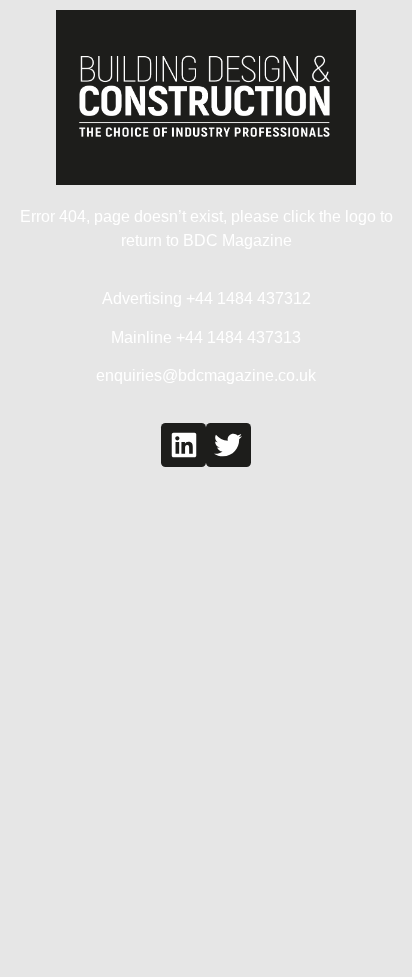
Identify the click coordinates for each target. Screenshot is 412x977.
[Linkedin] (183, 445)
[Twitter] (228, 445)
